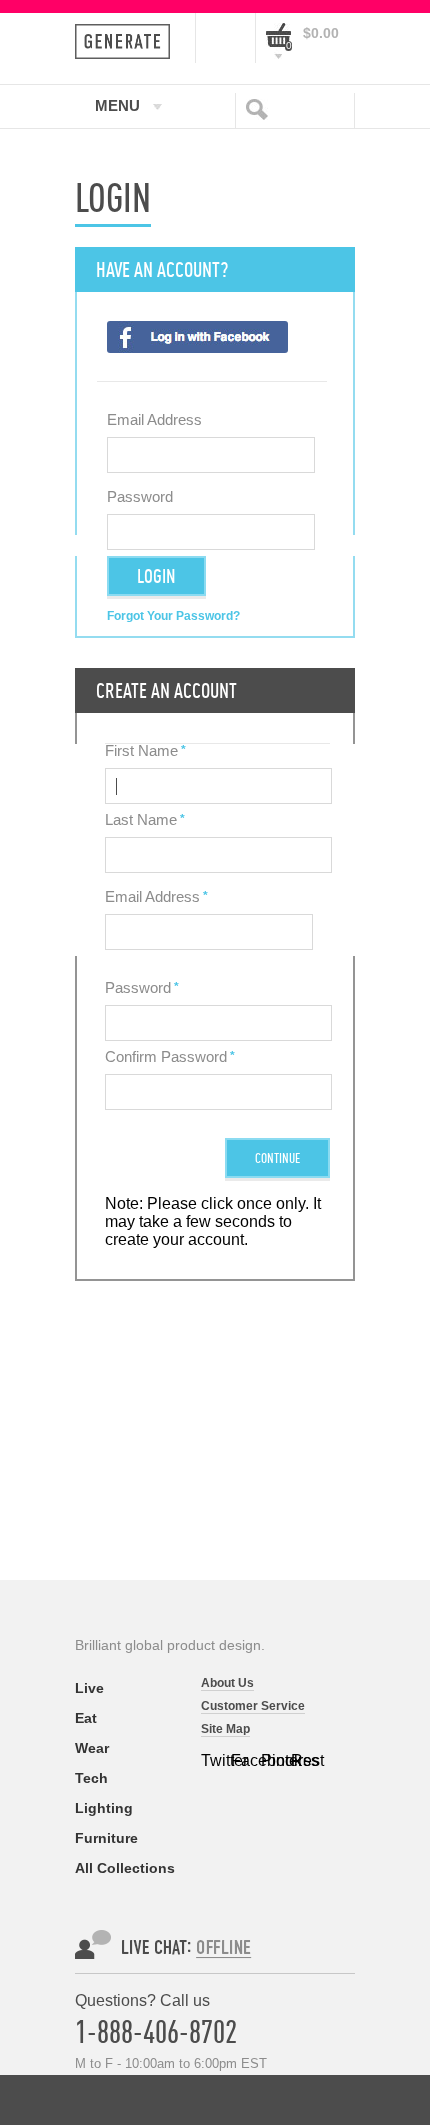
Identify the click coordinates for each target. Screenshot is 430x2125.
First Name (141, 750)
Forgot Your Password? (173, 616)
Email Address (154, 419)
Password (140, 496)
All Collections (125, 1868)
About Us (227, 1683)
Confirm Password (166, 1056)
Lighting (104, 1808)
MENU (117, 105)
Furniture (106, 1838)
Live (89, 1688)
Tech (91, 1778)
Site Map (225, 1729)
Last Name (141, 819)
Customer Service (253, 1706)
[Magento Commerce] (128, 41)
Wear (92, 1748)
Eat (86, 1718)
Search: (261, 108)
